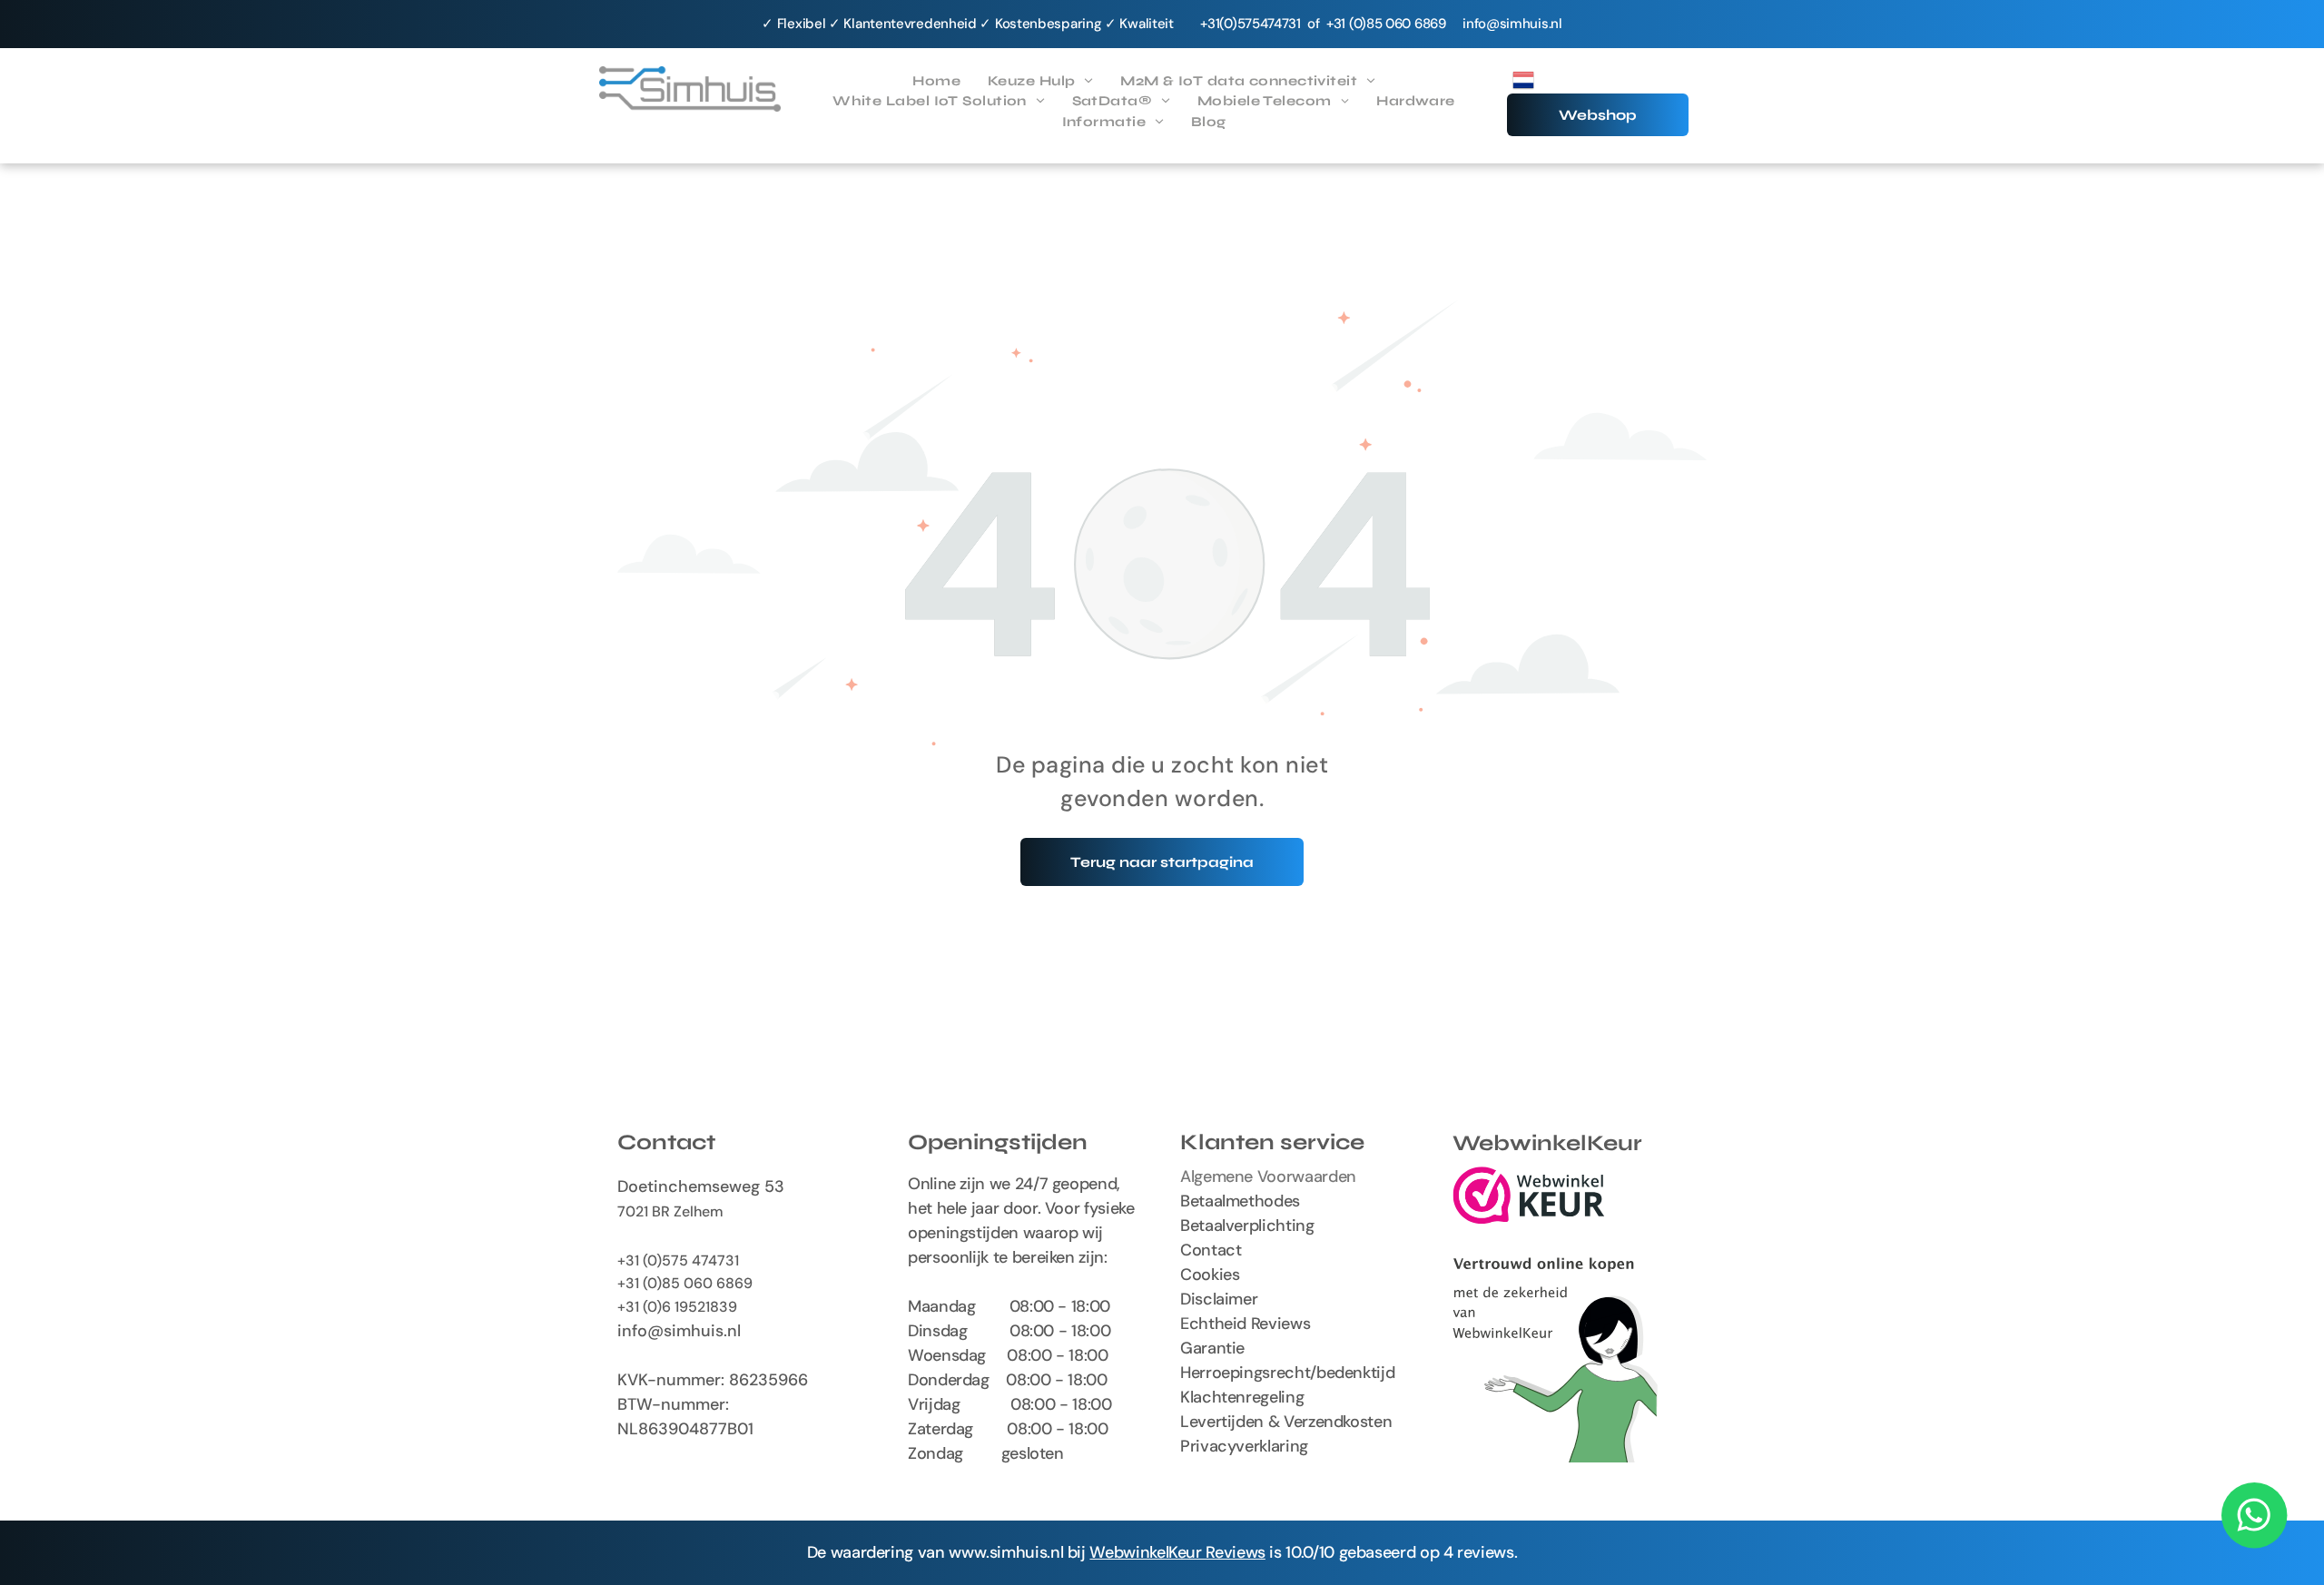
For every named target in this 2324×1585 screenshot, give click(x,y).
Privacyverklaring (1244, 1446)
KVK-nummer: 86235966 (713, 1380)
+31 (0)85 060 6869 (685, 1283)
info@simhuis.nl (1512, 24)
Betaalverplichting (1247, 1226)
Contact (1211, 1250)
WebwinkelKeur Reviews (1177, 1552)
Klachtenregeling (1242, 1397)
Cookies (1210, 1275)
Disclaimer (1219, 1299)
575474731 (1269, 24)
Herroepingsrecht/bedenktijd (1287, 1373)
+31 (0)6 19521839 (677, 1307)
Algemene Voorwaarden (1268, 1176)
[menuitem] (936, 81)
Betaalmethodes (1240, 1201)
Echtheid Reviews (1245, 1324)
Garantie (1212, 1348)
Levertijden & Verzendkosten (1286, 1422)
